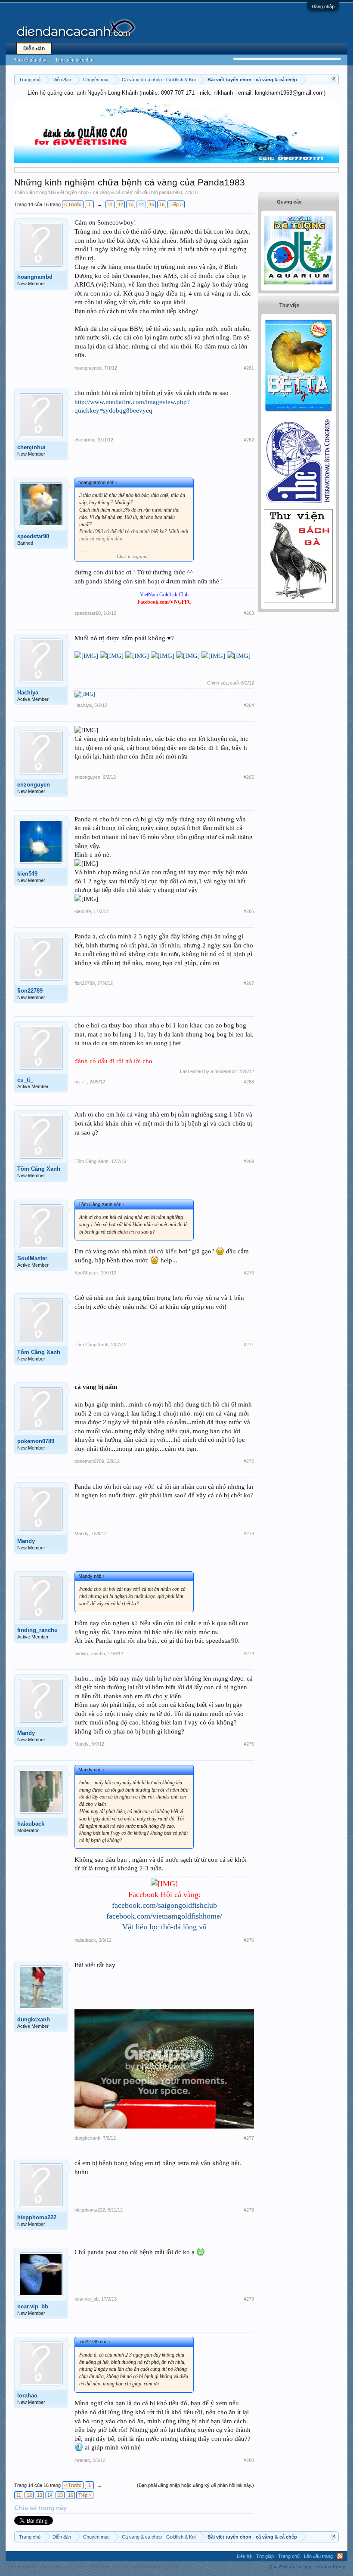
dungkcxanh (34, 2019)
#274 (249, 1654)
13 (131, 204)
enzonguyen (34, 785)
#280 (249, 2460)
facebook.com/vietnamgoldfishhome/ (164, 1916)
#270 (249, 1273)
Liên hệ (244, 2556)
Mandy (26, 1541)
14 (141, 204)
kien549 (27, 874)
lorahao (27, 2396)
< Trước (73, 204)
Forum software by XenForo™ (68, 2567)
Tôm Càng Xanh (39, 1169)
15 (152, 204)
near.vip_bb (33, 2306)
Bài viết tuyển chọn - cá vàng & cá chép (91, 192)
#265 (249, 777)
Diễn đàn (34, 49)
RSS (340, 2556)
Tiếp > (176, 204)
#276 (249, 1940)
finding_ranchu (37, 1630)
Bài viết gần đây (30, 60)
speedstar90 (33, 536)
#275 (249, 1744)
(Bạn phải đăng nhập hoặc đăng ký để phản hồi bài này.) (195, 2485)
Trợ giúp (265, 2556)
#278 (249, 2210)
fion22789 (30, 991)
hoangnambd (35, 277)
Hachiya (28, 693)
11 (110, 204)
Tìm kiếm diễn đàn (74, 60)
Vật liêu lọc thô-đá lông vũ (164, 1927)
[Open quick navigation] (333, 79)
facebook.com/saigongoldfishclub (164, 1905)
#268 (249, 1082)
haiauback (31, 1824)
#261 (249, 368)
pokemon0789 (36, 1441)
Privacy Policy (330, 2567)
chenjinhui (31, 447)
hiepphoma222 (37, 2217)
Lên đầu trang (318, 2556)
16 (162, 204)
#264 (249, 705)
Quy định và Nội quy (290, 2567)
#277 (249, 2138)
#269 (249, 1161)
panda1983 (170, 192)
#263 (249, 613)
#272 (249, 1461)
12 (121, 204)
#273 (249, 1533)
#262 (249, 440)
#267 (249, 983)
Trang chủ (289, 2556)
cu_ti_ (25, 1080)
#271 (249, 1345)
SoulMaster (32, 1258)
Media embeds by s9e (155, 2567)
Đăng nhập (323, 6)
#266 (249, 911)
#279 (249, 2299)
